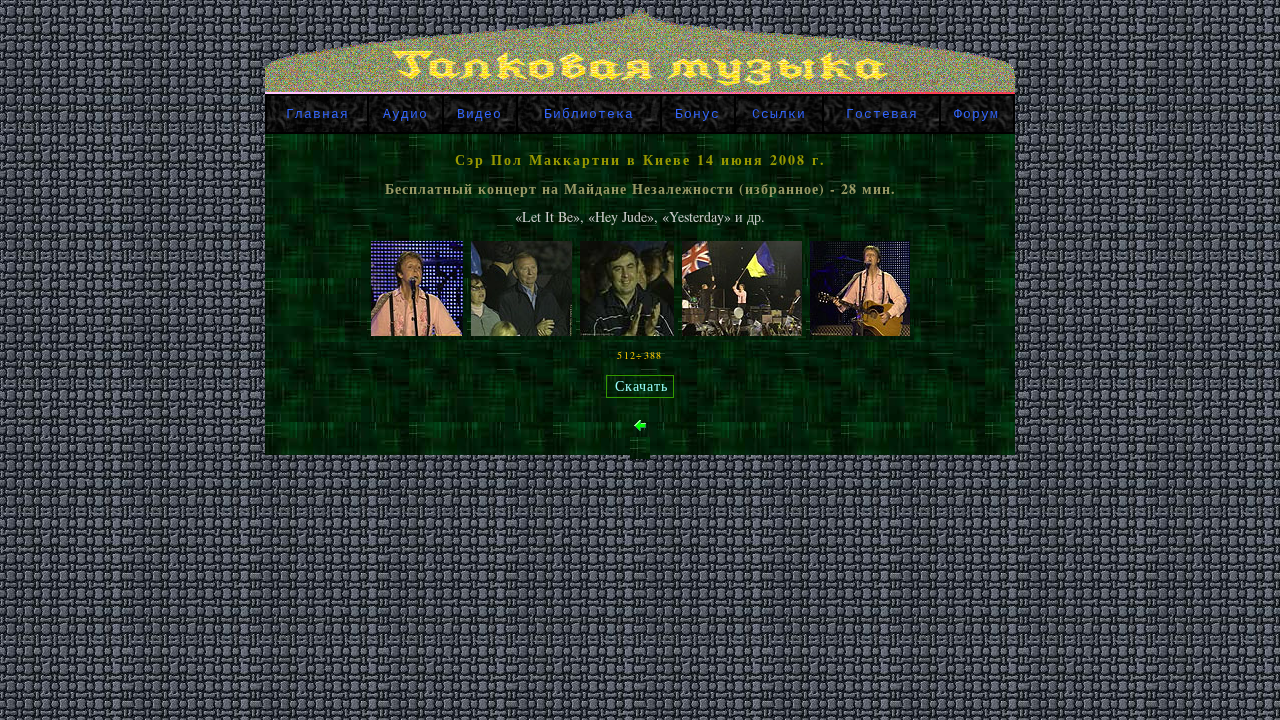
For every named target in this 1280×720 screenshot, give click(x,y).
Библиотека (589, 114)
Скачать (641, 386)
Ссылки (779, 114)
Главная (317, 114)
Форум (976, 114)
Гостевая (882, 114)
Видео (479, 114)
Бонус (697, 114)
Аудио (405, 114)
